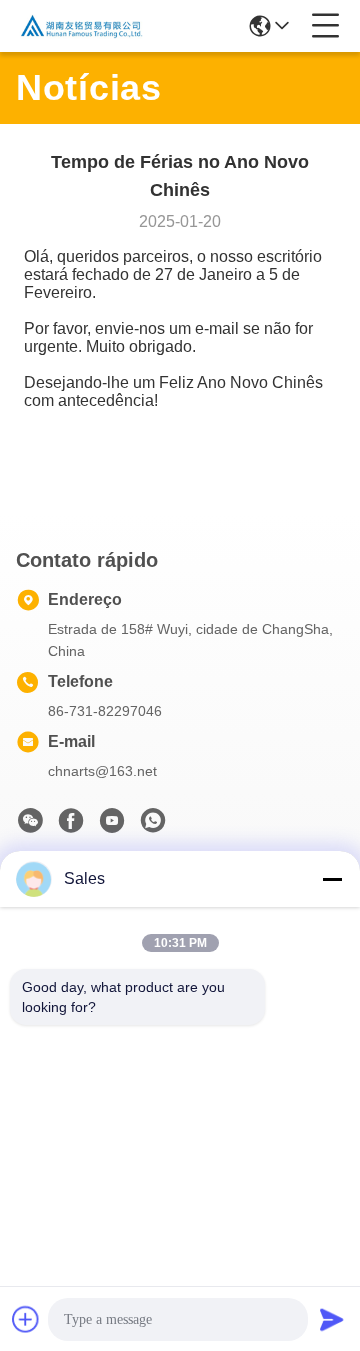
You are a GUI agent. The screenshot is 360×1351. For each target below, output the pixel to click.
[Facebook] (71, 826)
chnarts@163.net (102, 771)
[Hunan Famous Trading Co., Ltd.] (82, 26)
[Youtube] (112, 826)
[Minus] (332, 879)
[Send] (332, 1319)
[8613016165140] (153, 826)
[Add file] (26, 1319)
